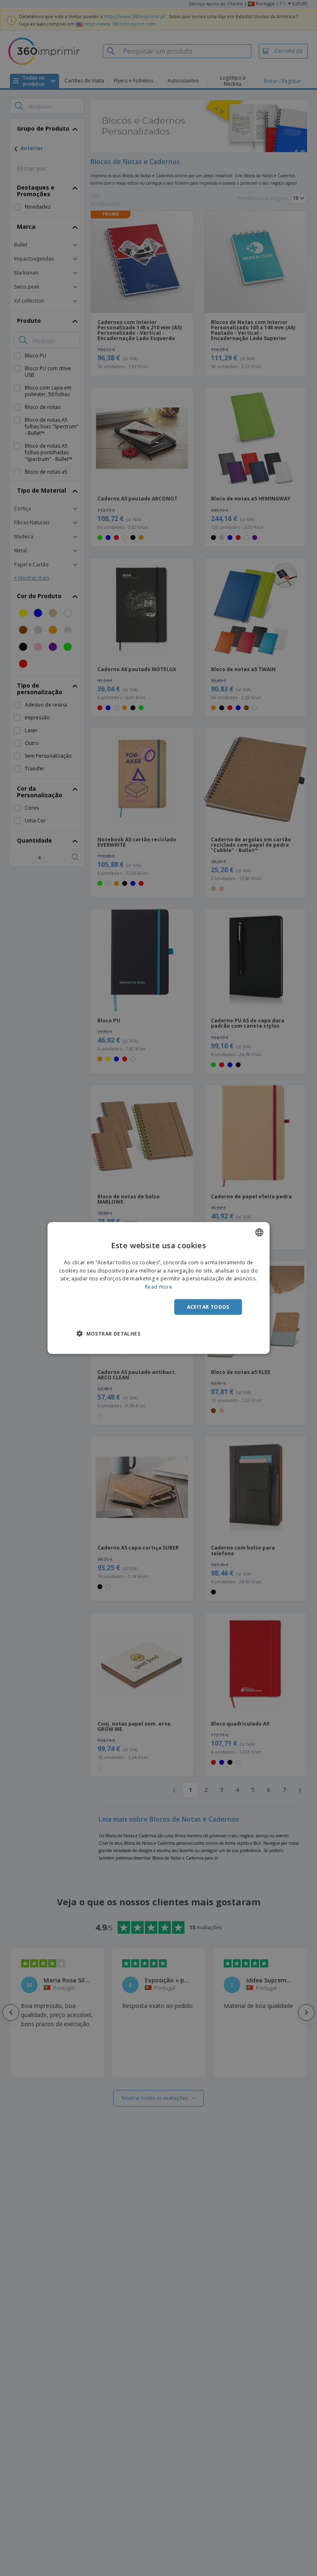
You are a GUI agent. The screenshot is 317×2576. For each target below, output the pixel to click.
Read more (158, 1287)
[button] (108, 1334)
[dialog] (158, 1288)
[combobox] (259, 1232)
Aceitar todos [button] (208, 1307)
